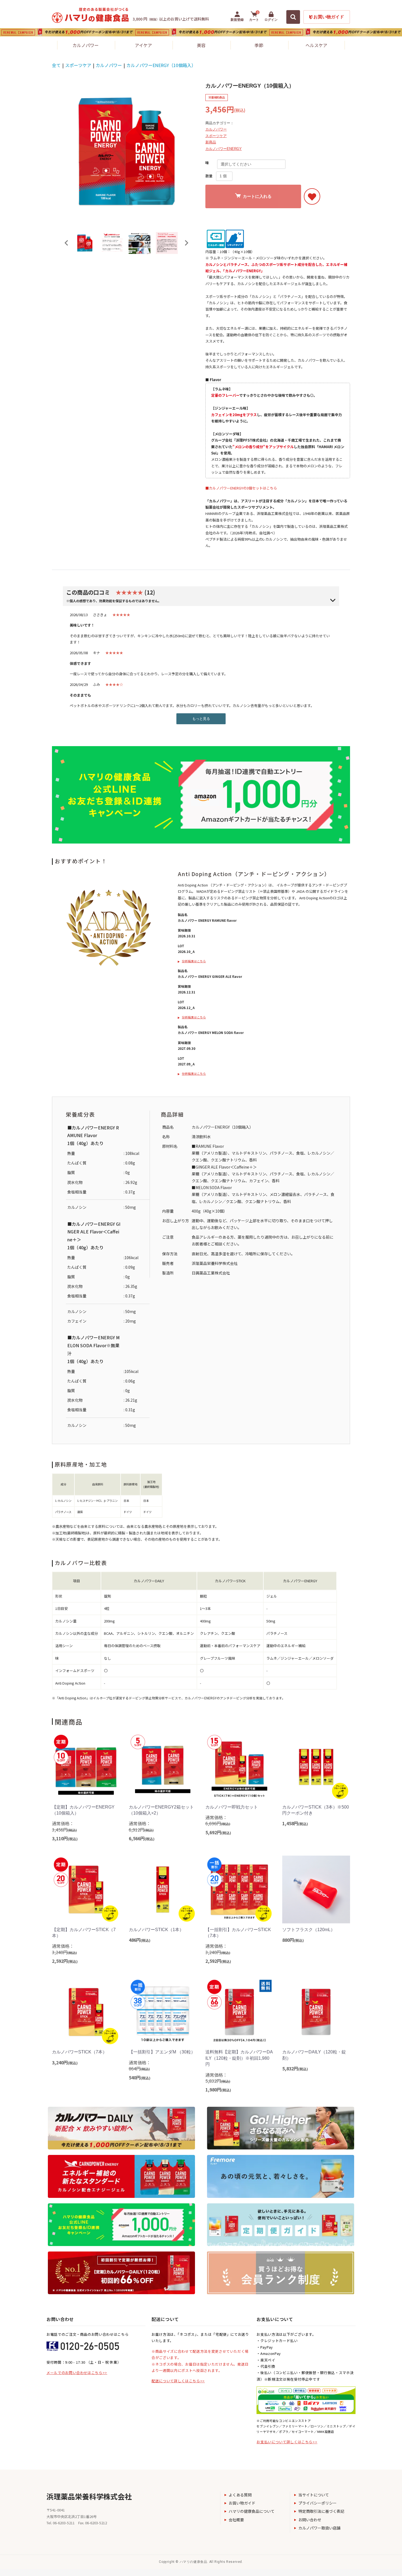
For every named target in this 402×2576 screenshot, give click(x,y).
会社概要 (236, 2520)
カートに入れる (257, 196)
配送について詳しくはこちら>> (178, 2381)
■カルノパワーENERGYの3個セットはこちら (241, 488)
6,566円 (142, 1838)
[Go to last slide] (67, 243)
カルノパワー (86, 45)
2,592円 (65, 1961)
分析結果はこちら (194, 961)
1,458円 (295, 1823)
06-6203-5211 (64, 2523)
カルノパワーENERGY (224, 149)
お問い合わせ (310, 2520)
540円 (140, 2077)
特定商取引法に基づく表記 (321, 2511)
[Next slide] (186, 243)
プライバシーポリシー (317, 2503)
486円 (140, 1940)
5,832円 (295, 2068)
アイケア (143, 45)
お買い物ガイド (242, 2503)
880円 (293, 1940)
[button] (85, 243)
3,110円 (65, 1838)
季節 (259, 45)
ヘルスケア (316, 45)
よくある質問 (240, 2495)
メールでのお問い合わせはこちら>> (77, 2373)
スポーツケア (78, 65)
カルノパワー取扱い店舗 (319, 2528)
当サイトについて (314, 2495)
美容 (201, 45)
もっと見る (201, 719)
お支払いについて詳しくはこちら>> (287, 2442)
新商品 (211, 142)
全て (56, 65)
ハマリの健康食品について (252, 2511)
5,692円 (218, 1832)
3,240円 (65, 2062)
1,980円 (218, 2090)
